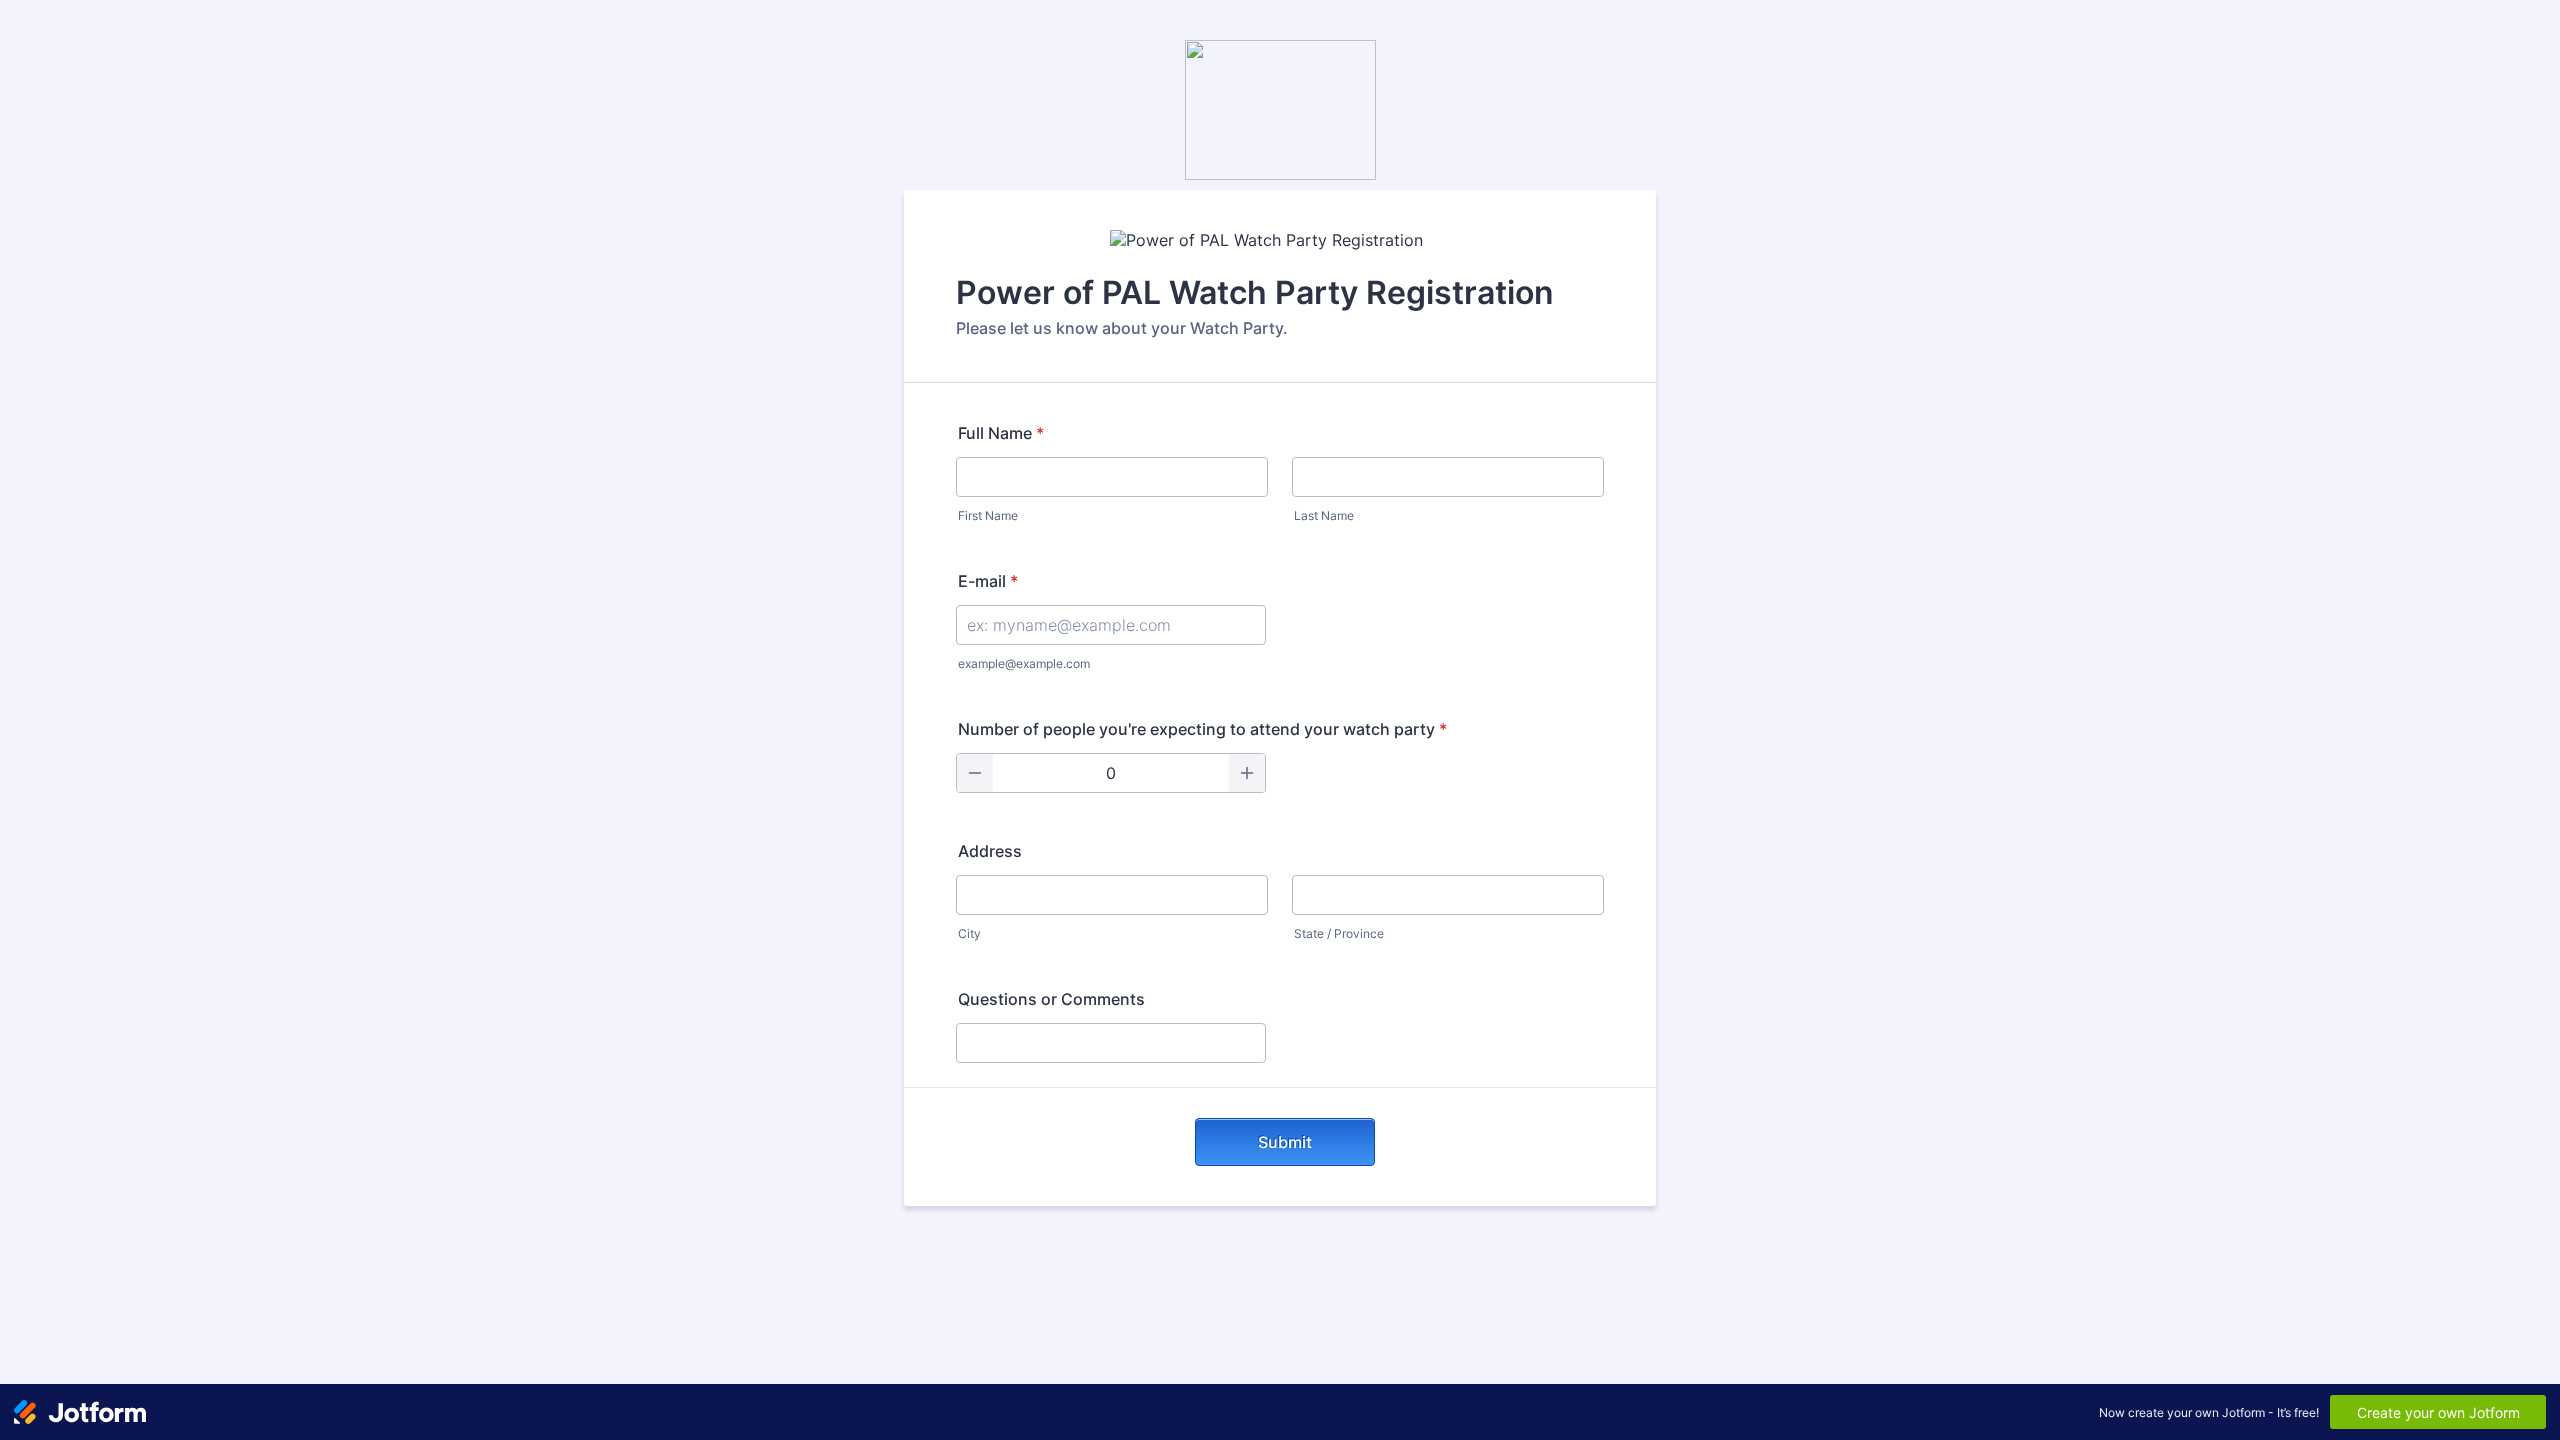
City (969, 933)
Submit (1285, 1142)
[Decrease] (975, 773)
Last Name (1324, 515)
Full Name (1001, 433)
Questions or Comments (1051, 999)
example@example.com (1024, 663)
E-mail (988, 581)
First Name (988, 515)
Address (990, 851)
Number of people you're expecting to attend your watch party (1202, 729)
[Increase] (1247, 773)
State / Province (1339, 933)
